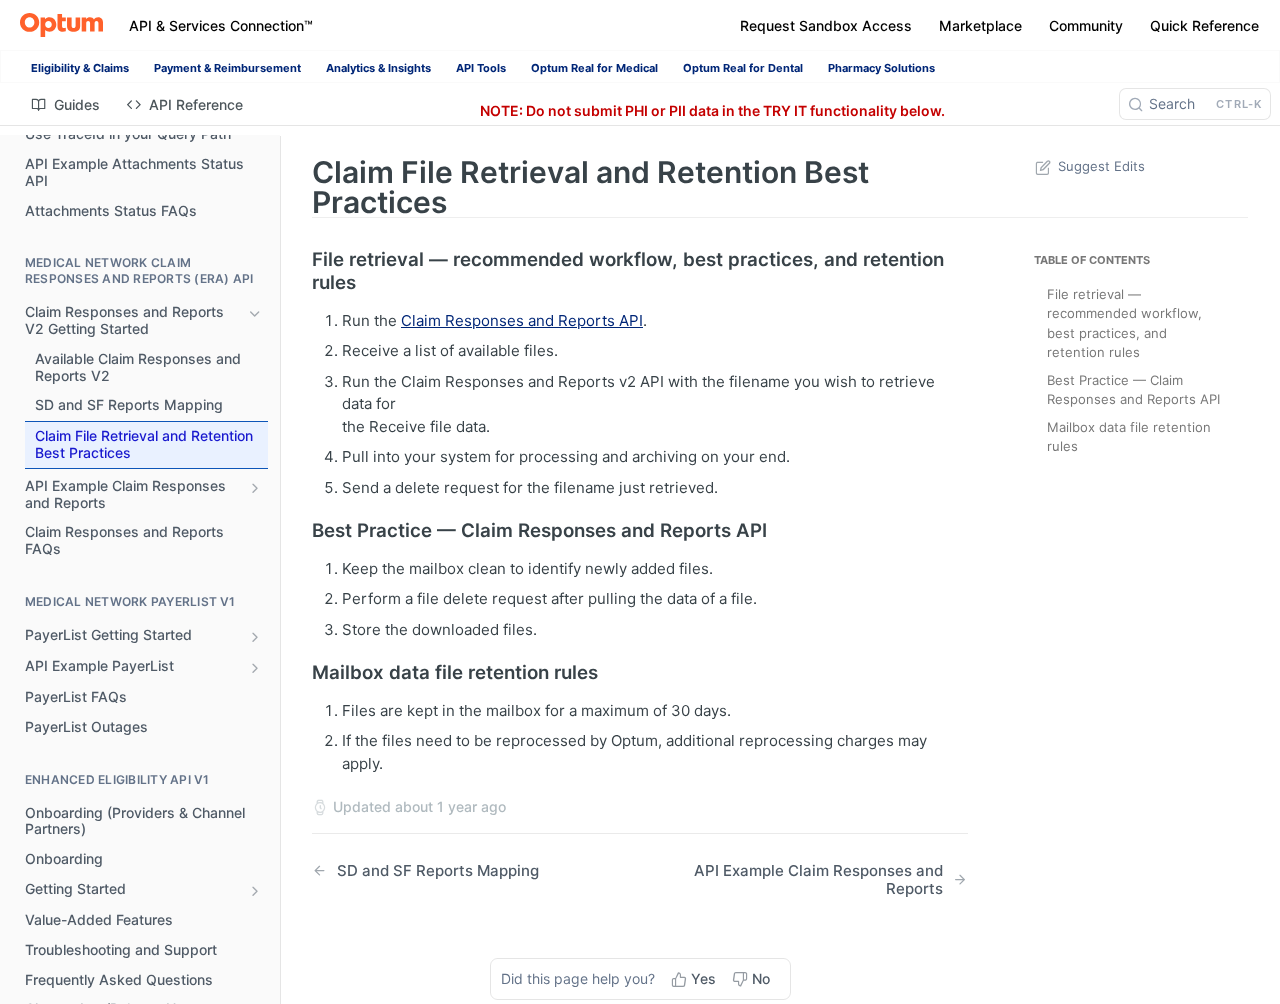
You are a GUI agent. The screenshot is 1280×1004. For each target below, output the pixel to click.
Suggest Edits (1101, 166)
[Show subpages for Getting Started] (255, 891)
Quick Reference (1204, 25)
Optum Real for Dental (743, 68)
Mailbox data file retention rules (1129, 437)
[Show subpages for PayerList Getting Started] (255, 637)
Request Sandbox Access (826, 25)
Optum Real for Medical (594, 68)
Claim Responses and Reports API (522, 320)
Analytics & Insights (378, 68)
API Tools (481, 68)
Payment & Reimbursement (227, 68)
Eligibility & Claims (80, 68)
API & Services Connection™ (221, 25)
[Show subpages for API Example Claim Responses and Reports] (255, 488)
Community (1086, 25)
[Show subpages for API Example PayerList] (255, 668)
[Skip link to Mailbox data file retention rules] (298, 673)
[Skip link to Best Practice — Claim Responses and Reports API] (298, 531)
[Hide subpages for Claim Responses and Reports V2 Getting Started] (255, 314)
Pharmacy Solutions (881, 68)
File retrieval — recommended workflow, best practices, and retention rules (1124, 323)
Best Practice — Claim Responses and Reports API (1133, 390)
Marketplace (980, 25)
